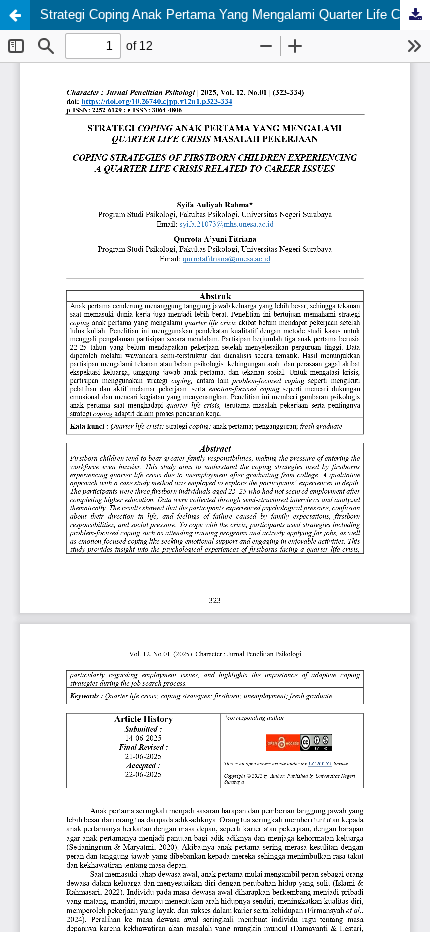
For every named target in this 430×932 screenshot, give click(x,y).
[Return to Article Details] (15, 15)
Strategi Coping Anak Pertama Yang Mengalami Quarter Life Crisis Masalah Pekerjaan (235, 14)
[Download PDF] (415, 15)
